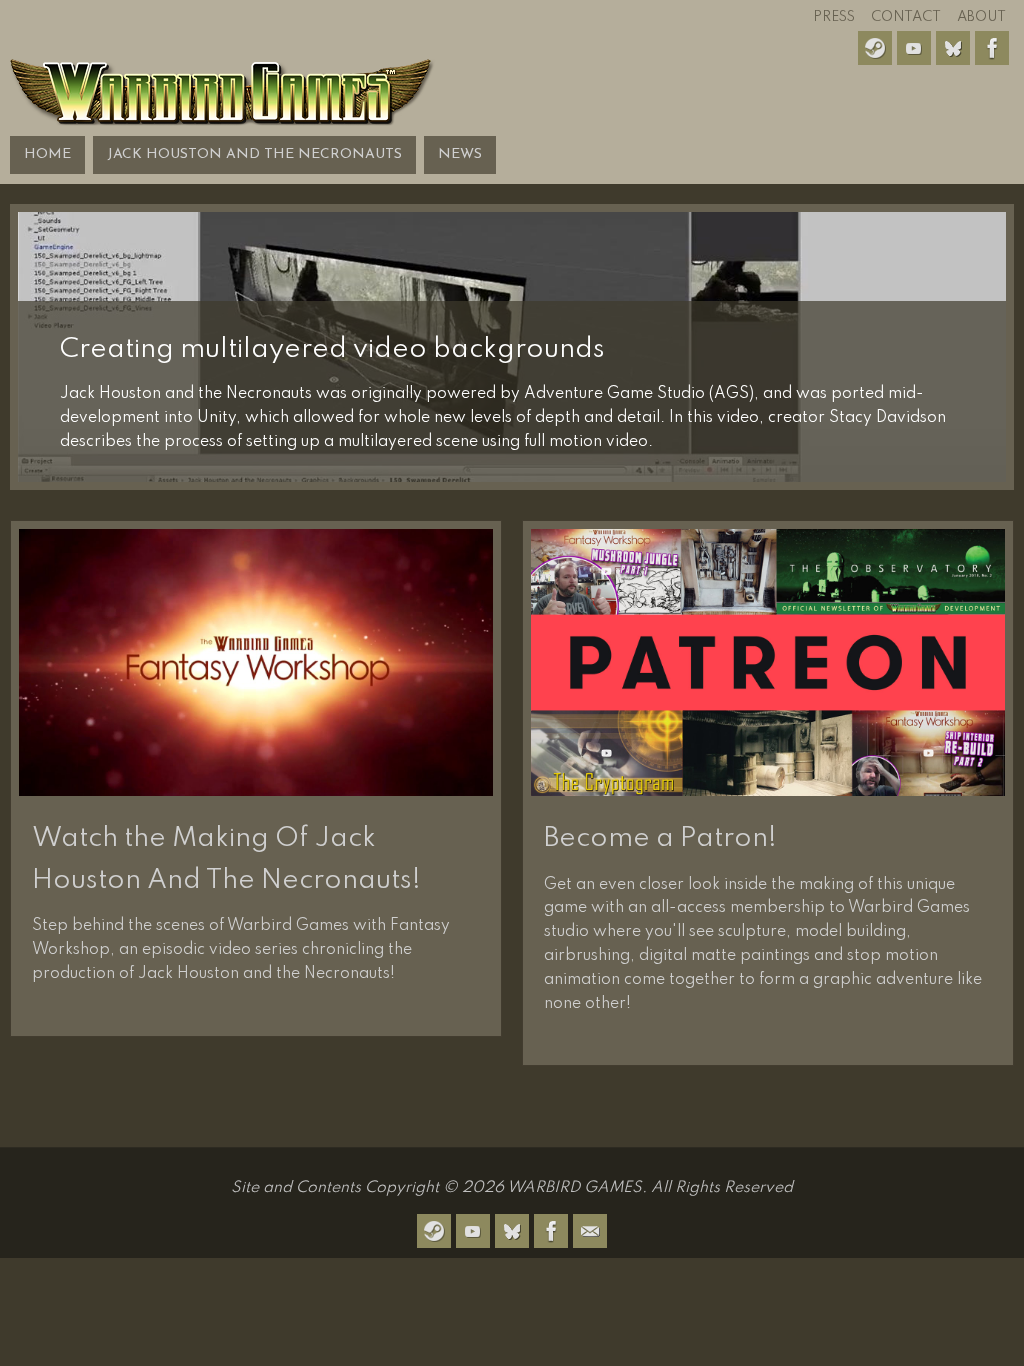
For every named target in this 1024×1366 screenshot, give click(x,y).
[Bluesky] (953, 48)
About (981, 17)
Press (834, 17)
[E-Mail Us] (590, 1231)
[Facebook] (992, 48)
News (460, 154)
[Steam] (875, 48)
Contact (906, 17)
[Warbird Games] (512, 78)
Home (47, 154)
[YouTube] (914, 48)
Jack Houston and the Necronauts (254, 154)
